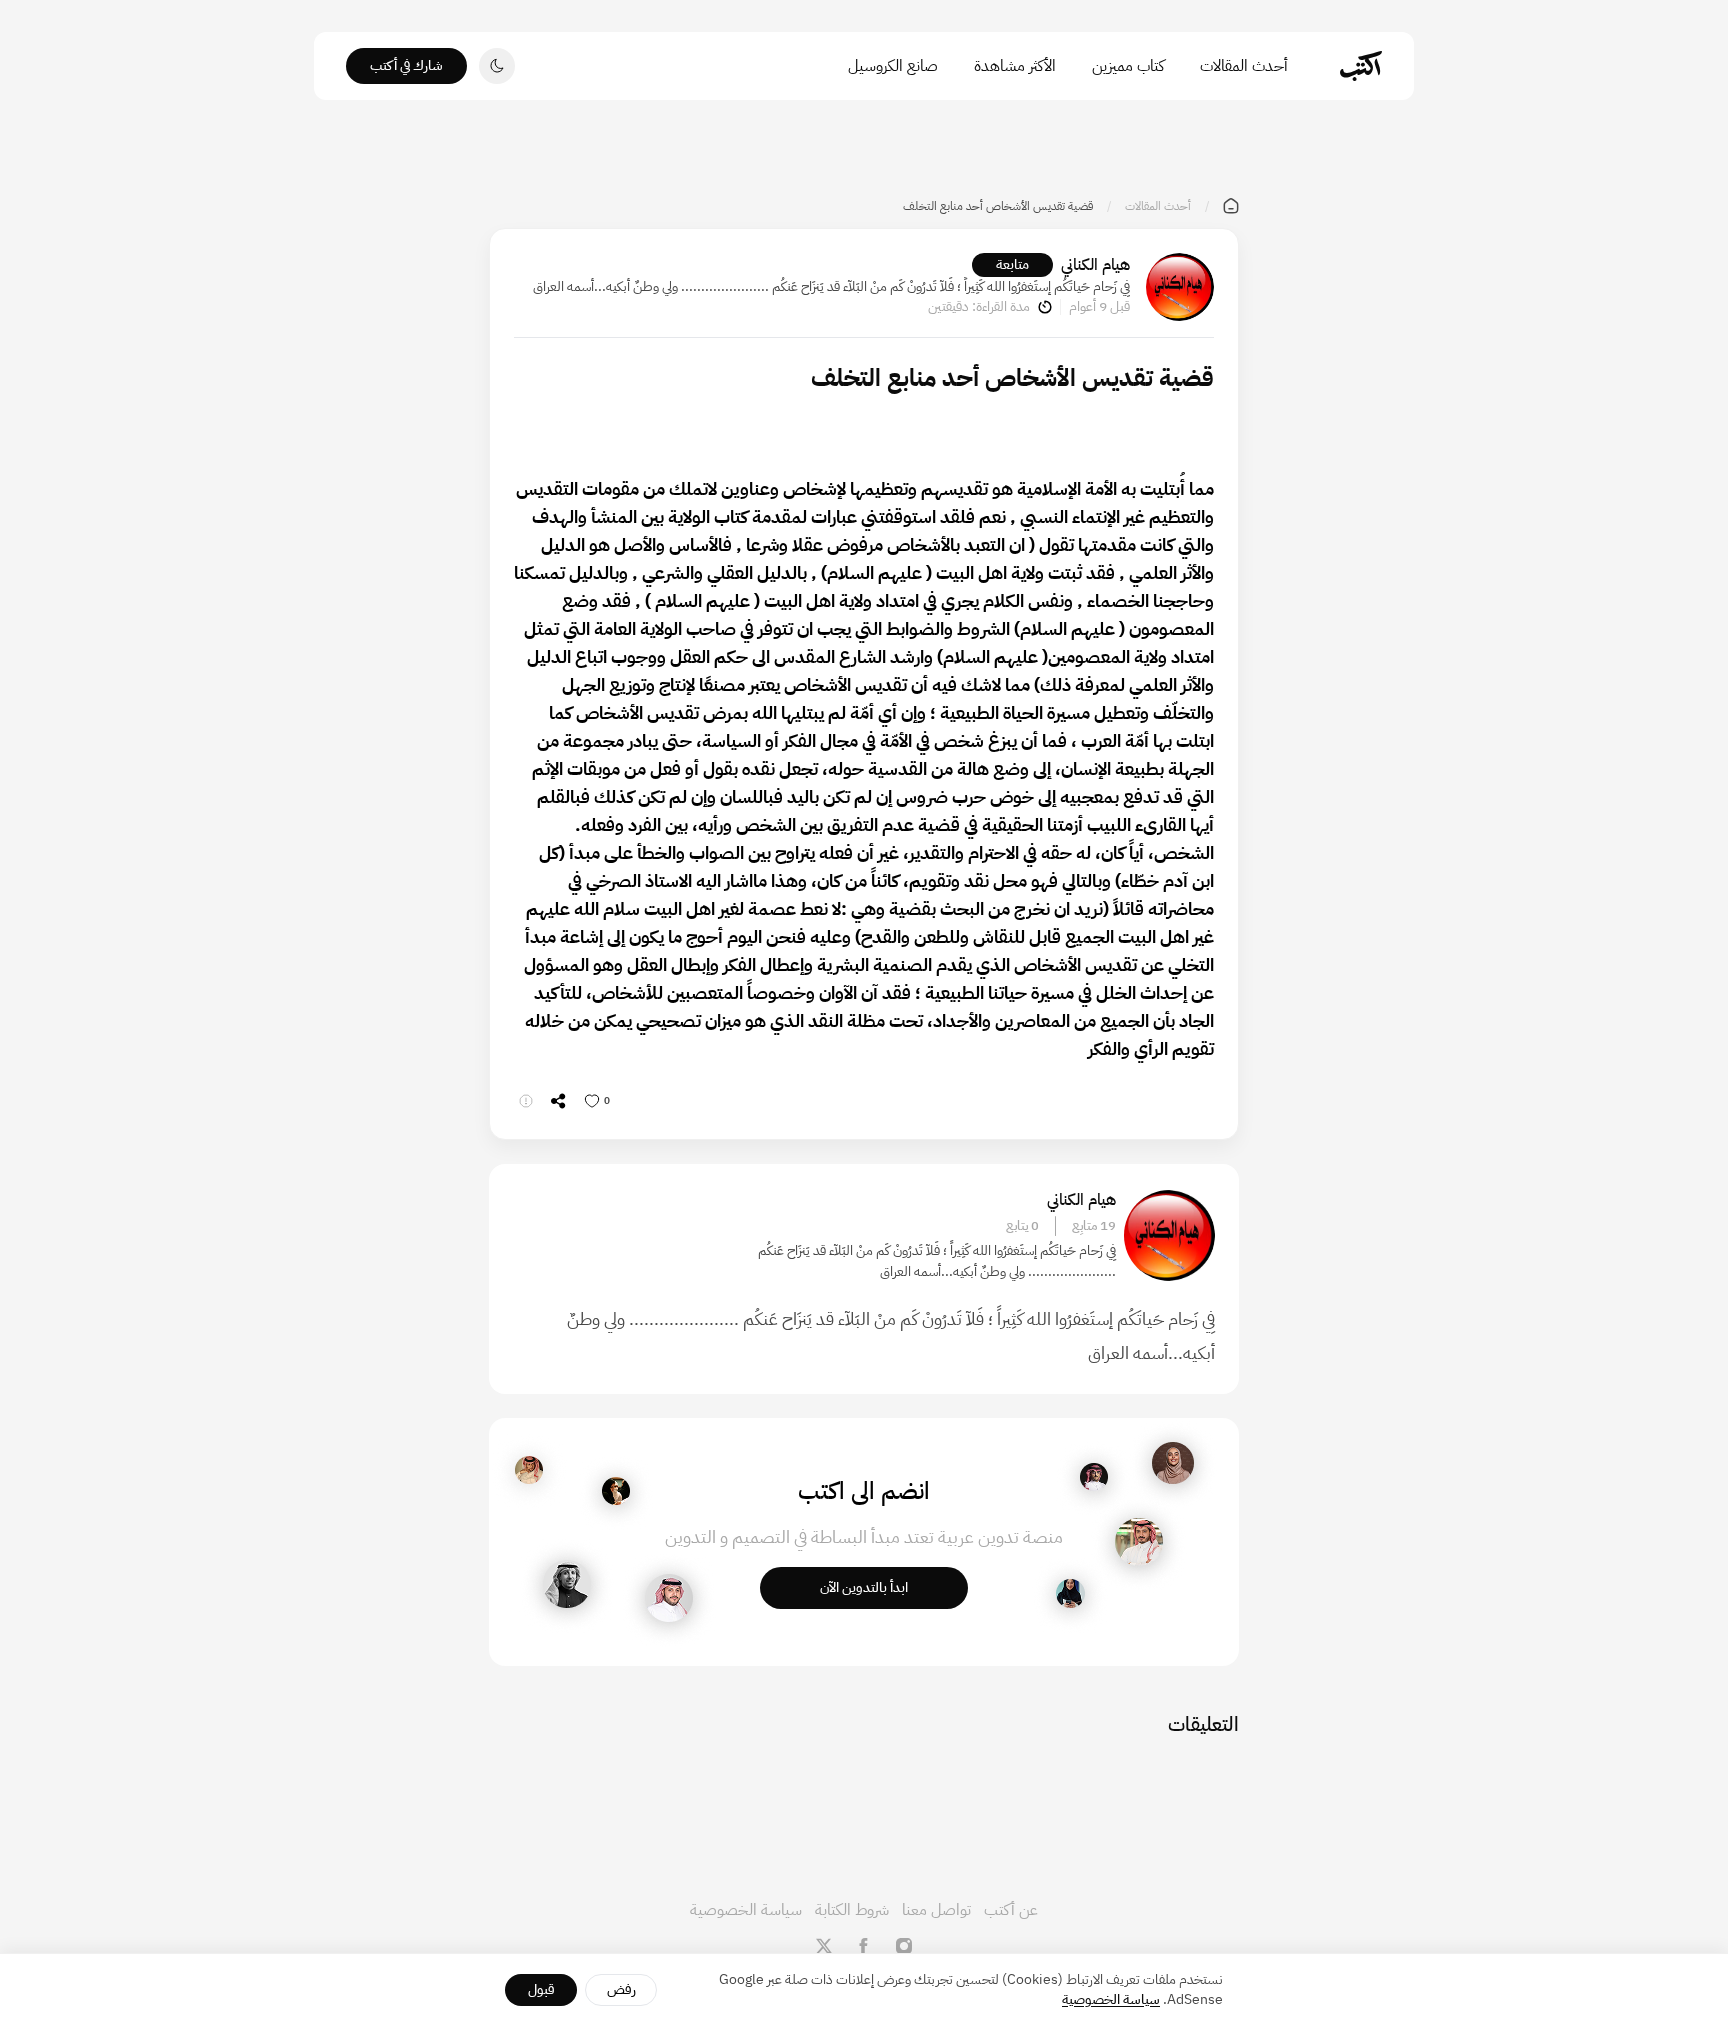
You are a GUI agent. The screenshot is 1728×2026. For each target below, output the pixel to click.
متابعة (1012, 264)
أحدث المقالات (1244, 66)
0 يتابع (1022, 1226)
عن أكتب (1011, 1910)
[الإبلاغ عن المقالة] (526, 1101)
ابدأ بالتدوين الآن (864, 1587)
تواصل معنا (936, 1910)
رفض (621, 1989)
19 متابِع (1094, 1226)
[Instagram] (904, 1946)
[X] (824, 1946)
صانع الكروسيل (893, 66)
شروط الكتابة (852, 1910)
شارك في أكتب (406, 65)
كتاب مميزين (1128, 66)
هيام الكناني (1095, 265)
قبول (541, 1989)
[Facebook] (864, 1946)
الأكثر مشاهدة (1015, 66)
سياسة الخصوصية (746, 1910)
